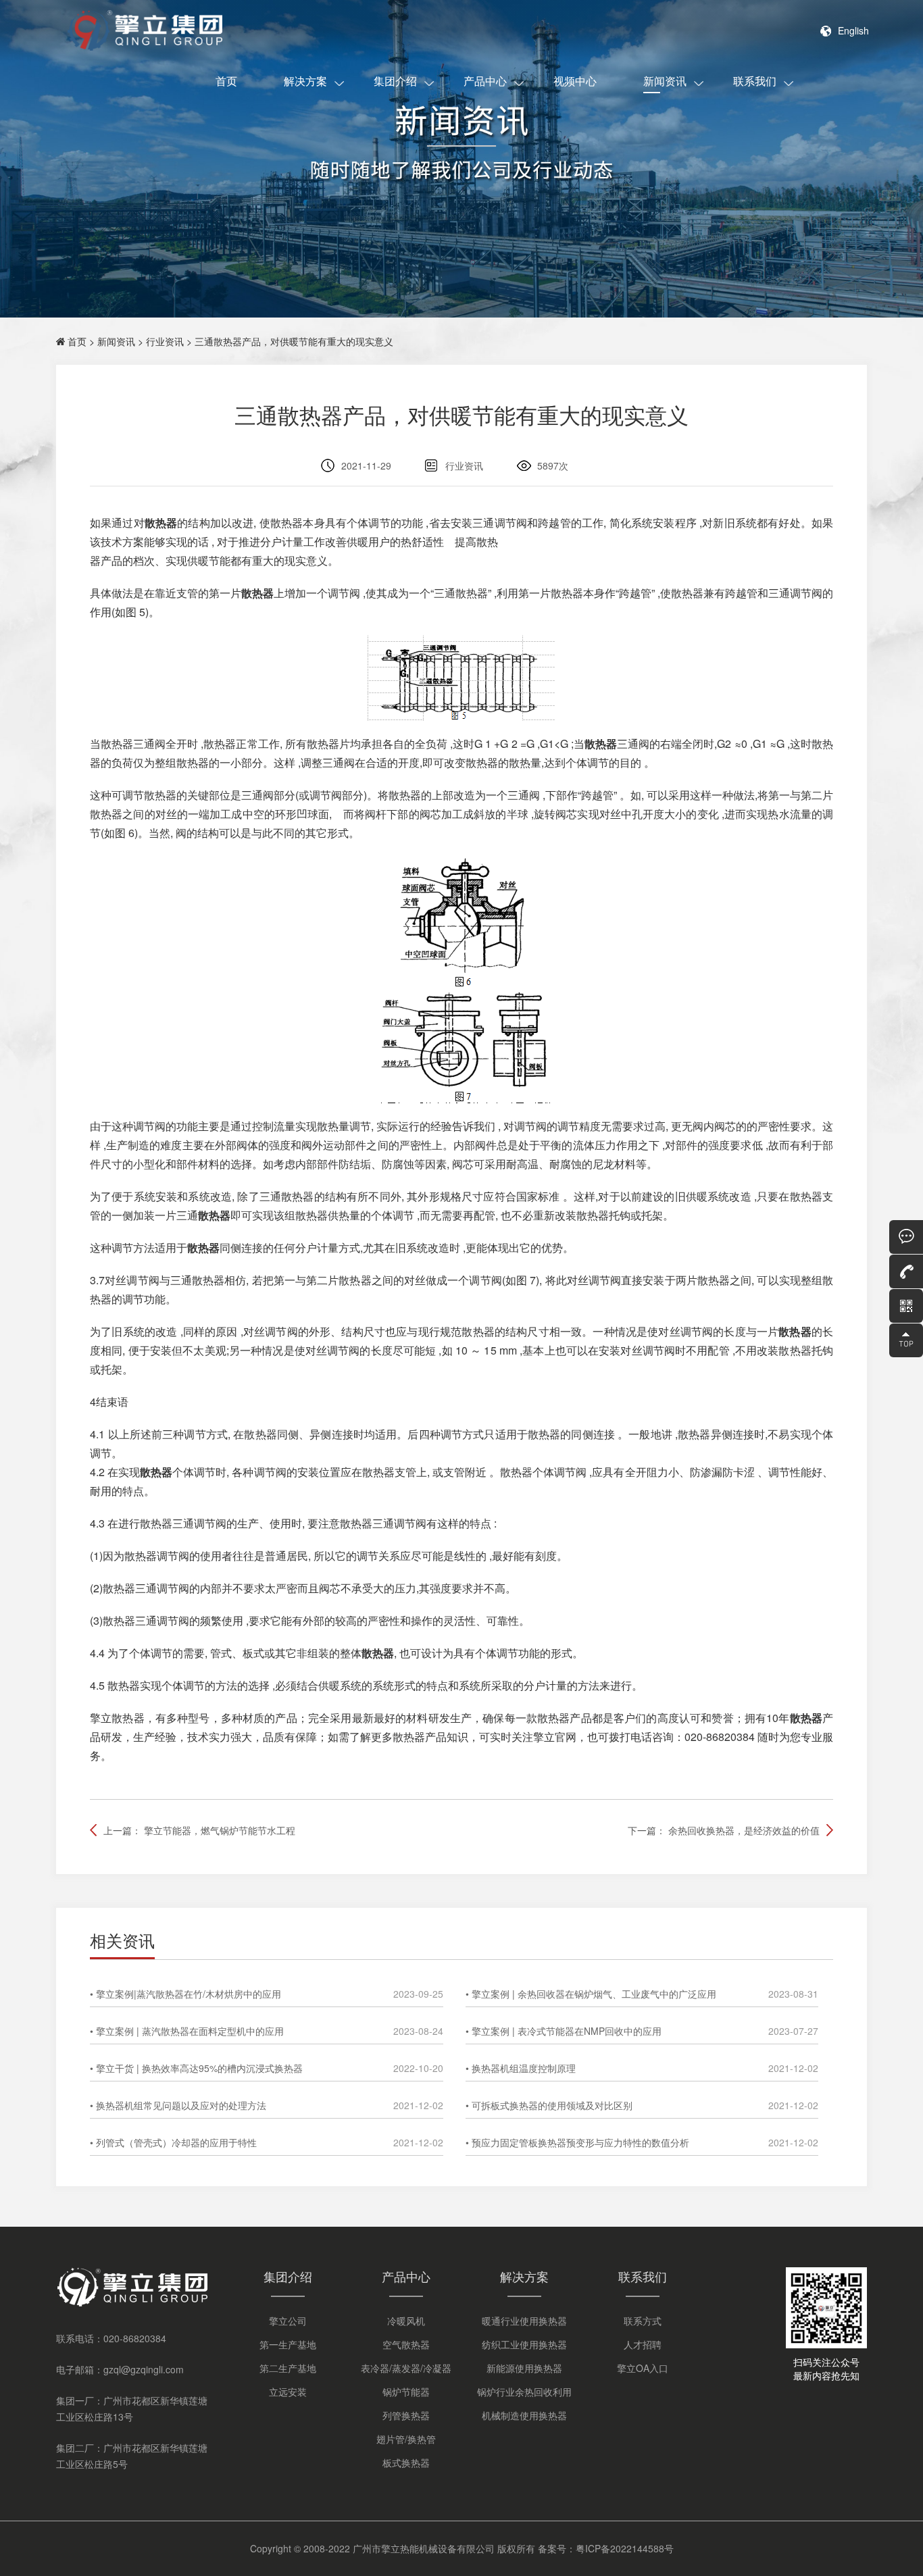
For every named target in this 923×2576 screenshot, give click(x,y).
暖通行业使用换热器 (524, 2321)
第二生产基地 (288, 2368)
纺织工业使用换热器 (524, 2344)
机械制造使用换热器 (524, 2415)
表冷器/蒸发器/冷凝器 (406, 2368)
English (853, 30)
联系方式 (643, 2321)
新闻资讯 (665, 81)
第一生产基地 (288, 2344)
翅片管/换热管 (406, 2439)
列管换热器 (406, 2415)
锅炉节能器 (406, 2392)
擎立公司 (288, 2321)
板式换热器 (406, 2463)
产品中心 (485, 81)
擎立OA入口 (643, 2368)
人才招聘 (643, 2344)
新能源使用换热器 (524, 2368)
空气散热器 (406, 2344)
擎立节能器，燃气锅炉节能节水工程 (220, 1830)
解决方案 (305, 81)
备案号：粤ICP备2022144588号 (606, 2548)
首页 (226, 81)
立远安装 (288, 2392)
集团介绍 (395, 81)
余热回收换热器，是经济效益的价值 (744, 1830)
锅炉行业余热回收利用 (524, 2392)
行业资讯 (165, 341)
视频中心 (575, 81)
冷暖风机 (406, 2321)
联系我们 (755, 81)
